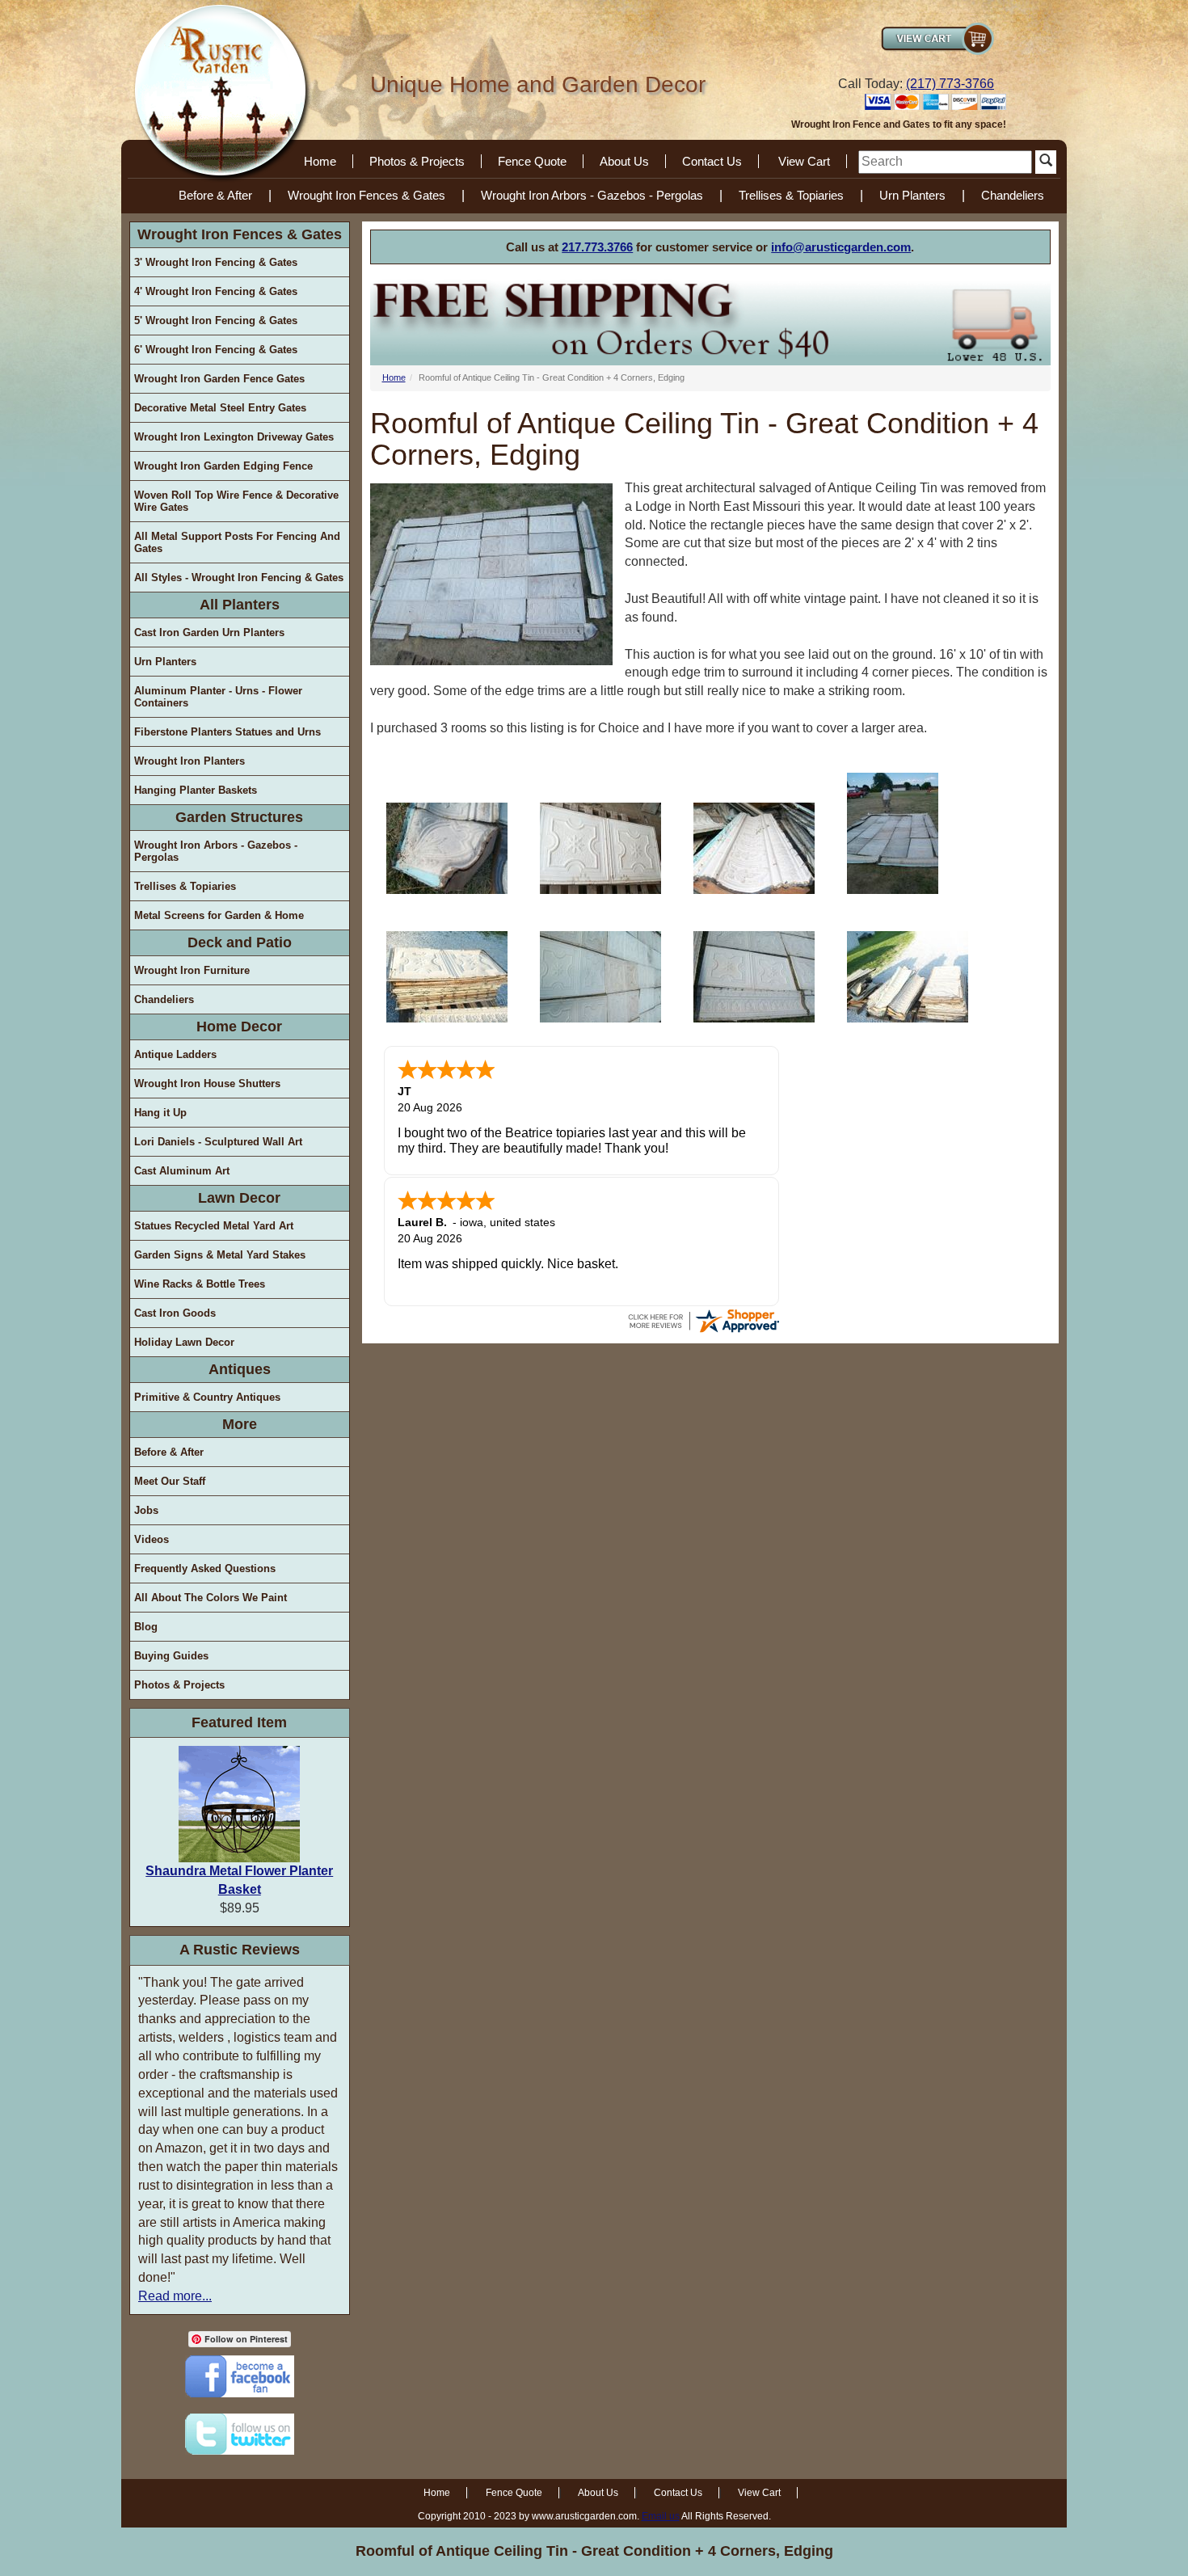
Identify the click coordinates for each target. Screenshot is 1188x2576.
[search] (945, 162)
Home (320, 161)
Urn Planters (912, 195)
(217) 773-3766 (950, 84)
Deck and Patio (240, 942)
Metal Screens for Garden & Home (219, 915)
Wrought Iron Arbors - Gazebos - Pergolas (592, 195)
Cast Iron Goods (175, 1313)
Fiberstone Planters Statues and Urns (227, 732)
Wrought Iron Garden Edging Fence (223, 466)
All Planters (240, 605)
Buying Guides (171, 1656)
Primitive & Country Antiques (207, 1397)
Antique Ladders (175, 1054)
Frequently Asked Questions (205, 1568)
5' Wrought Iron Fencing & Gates (216, 320)
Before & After (215, 195)
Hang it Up (160, 1113)
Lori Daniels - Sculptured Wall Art (218, 1142)
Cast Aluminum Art (182, 1171)
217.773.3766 (597, 247)
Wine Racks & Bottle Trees (200, 1284)
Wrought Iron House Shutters (207, 1084)
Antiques (240, 1369)
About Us (624, 161)
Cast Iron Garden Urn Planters (209, 632)
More (240, 1424)
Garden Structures (239, 817)
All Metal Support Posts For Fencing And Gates (237, 542)
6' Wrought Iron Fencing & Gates (216, 350)
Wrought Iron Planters (190, 761)
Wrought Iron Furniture (192, 970)
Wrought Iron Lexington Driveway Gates (234, 437)
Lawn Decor (239, 1198)
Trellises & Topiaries (791, 195)
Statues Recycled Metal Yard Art (214, 1226)
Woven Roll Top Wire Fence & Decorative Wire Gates (236, 501)
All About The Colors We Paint (211, 1598)
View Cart (804, 161)
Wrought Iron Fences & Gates (367, 195)
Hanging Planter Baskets (196, 790)
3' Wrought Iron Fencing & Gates (216, 262)
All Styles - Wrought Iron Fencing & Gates (239, 578)
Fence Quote (532, 161)
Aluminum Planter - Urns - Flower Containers (218, 697)
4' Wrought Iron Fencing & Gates (216, 291)
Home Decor (239, 1027)
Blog (146, 1627)
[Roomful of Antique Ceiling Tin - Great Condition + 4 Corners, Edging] (447, 848)
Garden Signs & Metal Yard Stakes (220, 1255)
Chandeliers (1013, 195)
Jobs (146, 1510)
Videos (152, 1539)
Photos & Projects (417, 161)
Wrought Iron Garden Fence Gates (219, 379)
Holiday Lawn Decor (184, 1342)
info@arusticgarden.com (841, 247)
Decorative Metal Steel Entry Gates (220, 408)
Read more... (175, 2296)
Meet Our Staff (170, 1481)
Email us (661, 2516)
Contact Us (712, 161)
